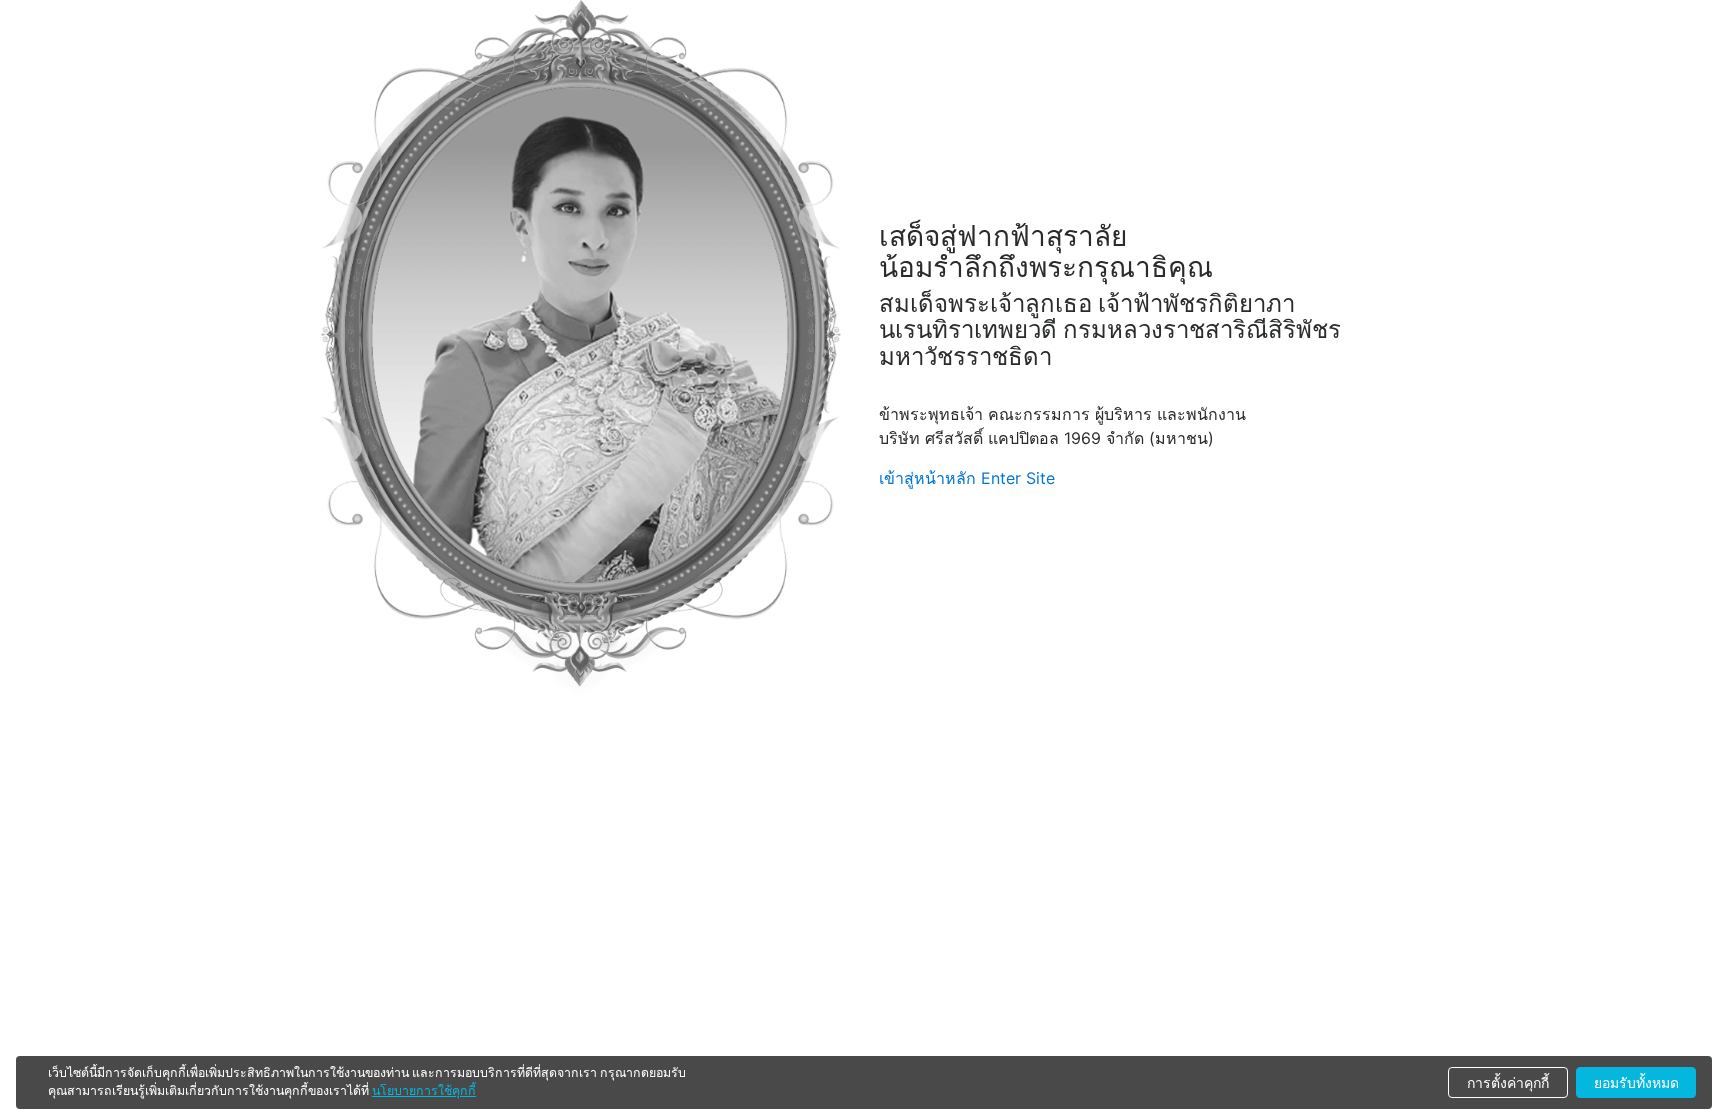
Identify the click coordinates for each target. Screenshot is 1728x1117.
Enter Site (1018, 478)
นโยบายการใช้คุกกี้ (424, 1090)
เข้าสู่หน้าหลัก (927, 478)
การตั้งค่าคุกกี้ (1508, 1082)
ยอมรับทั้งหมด (1636, 1082)
